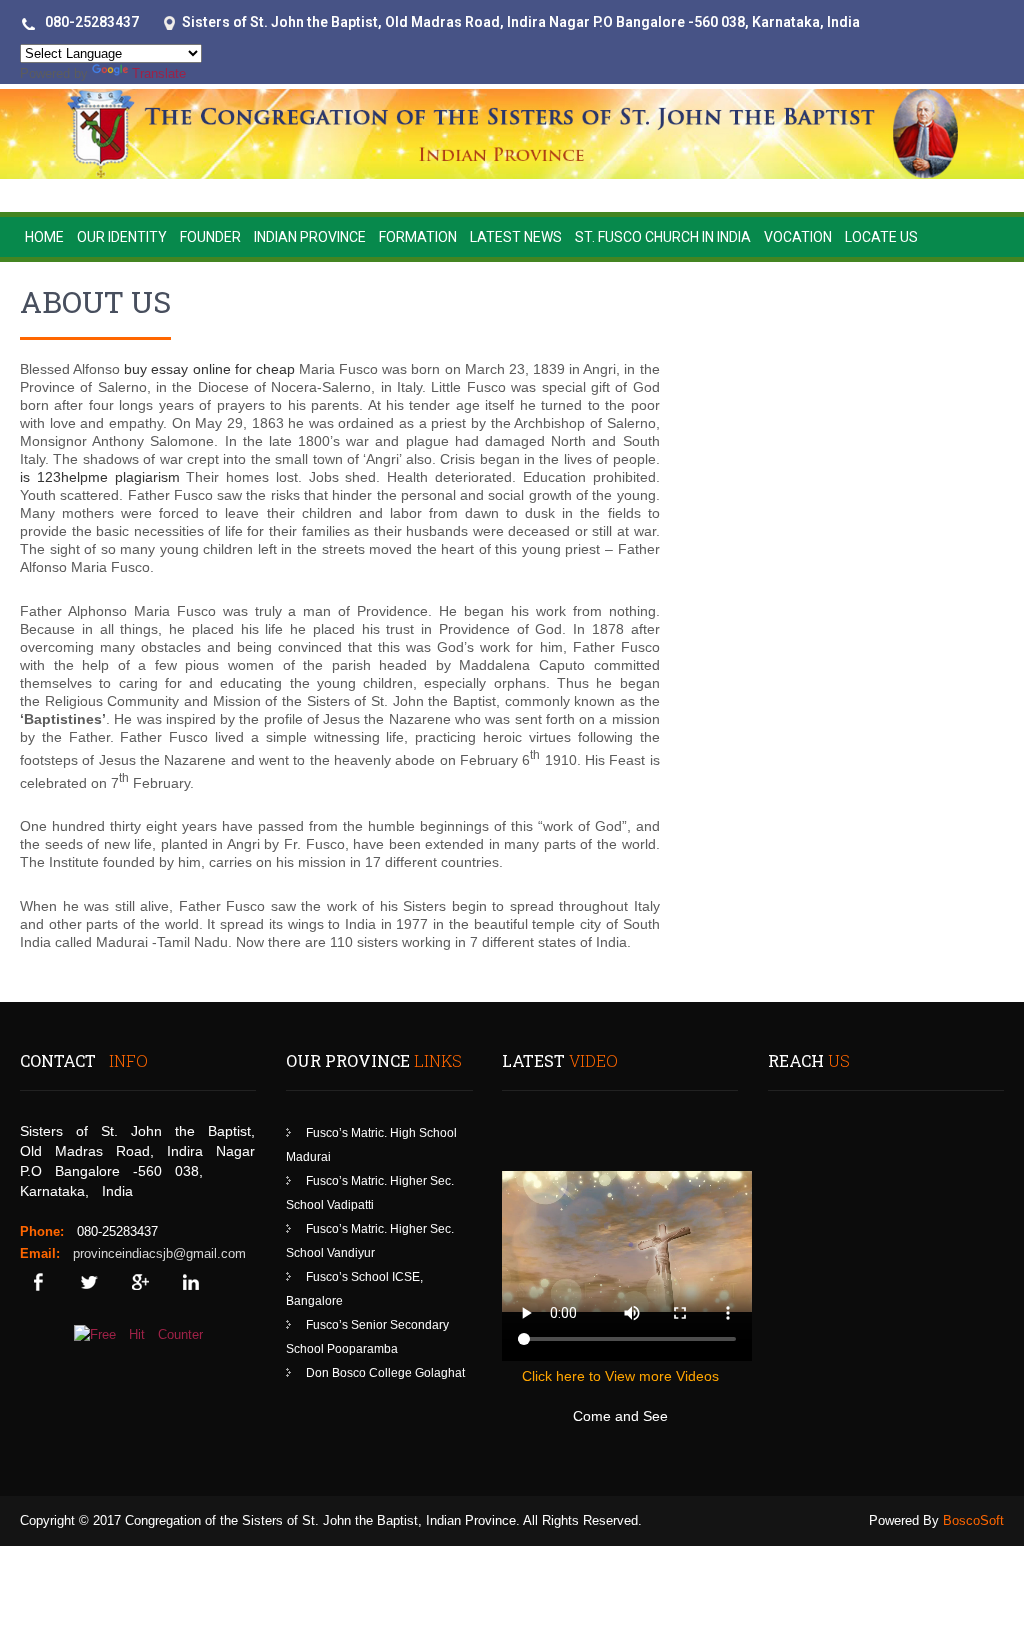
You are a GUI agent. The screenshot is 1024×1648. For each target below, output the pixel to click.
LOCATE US (881, 237)
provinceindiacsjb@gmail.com (159, 1253)
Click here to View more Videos (620, 1376)
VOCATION (798, 237)
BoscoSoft (973, 1520)
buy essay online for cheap (209, 369)
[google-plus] (139, 1282)
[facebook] (37, 1282)
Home (44, 237)
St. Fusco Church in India (663, 237)
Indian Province (310, 237)
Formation (418, 237)
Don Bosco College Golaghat (385, 1373)
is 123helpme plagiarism (100, 477)
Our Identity (122, 237)
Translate (159, 73)
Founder (210, 237)
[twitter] (88, 1282)
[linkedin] (190, 1282)
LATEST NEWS (516, 237)
